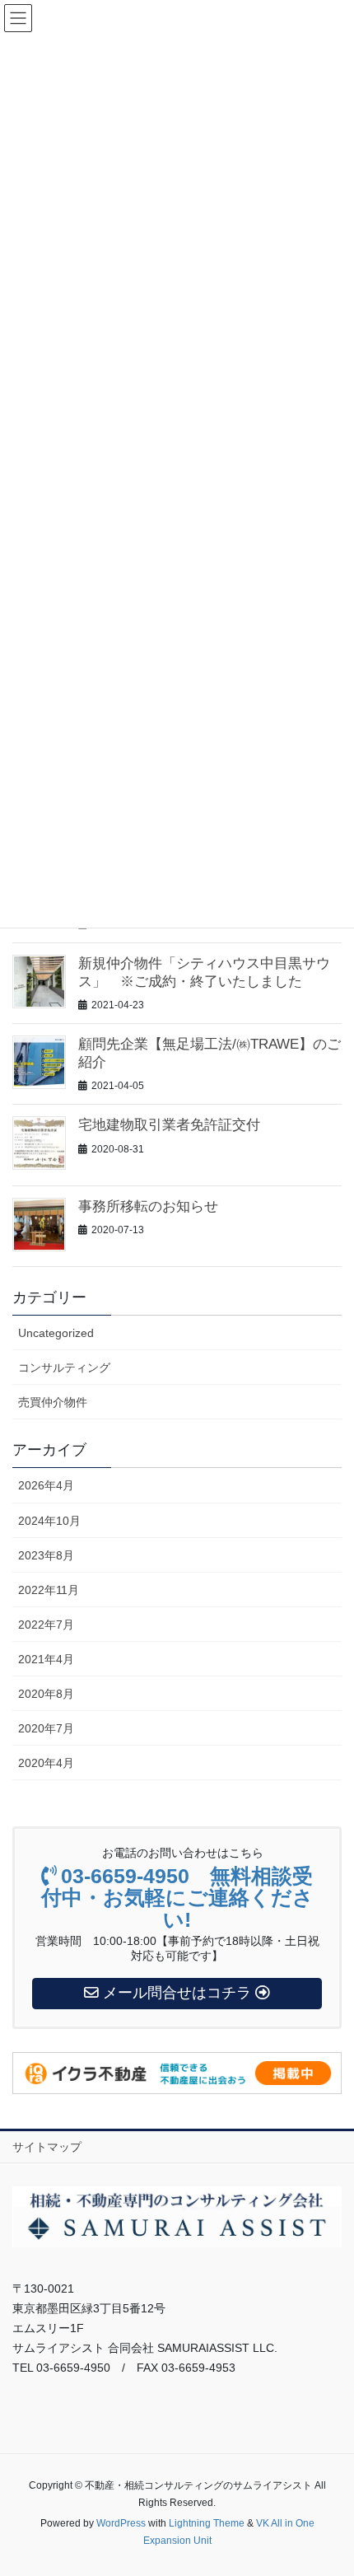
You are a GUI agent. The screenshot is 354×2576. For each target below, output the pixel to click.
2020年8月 (46, 1694)
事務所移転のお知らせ (148, 1206)
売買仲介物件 (53, 1402)
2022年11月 (49, 1590)
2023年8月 (46, 1555)
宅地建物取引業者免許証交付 (169, 1125)
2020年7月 (46, 1728)
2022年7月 (46, 1625)
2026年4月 (46, 1485)
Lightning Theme (207, 2523)
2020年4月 (46, 1763)
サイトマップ (47, 2147)
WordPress (121, 2523)
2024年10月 (49, 1521)
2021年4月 (46, 1659)
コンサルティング (64, 1367)
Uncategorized (56, 1333)
